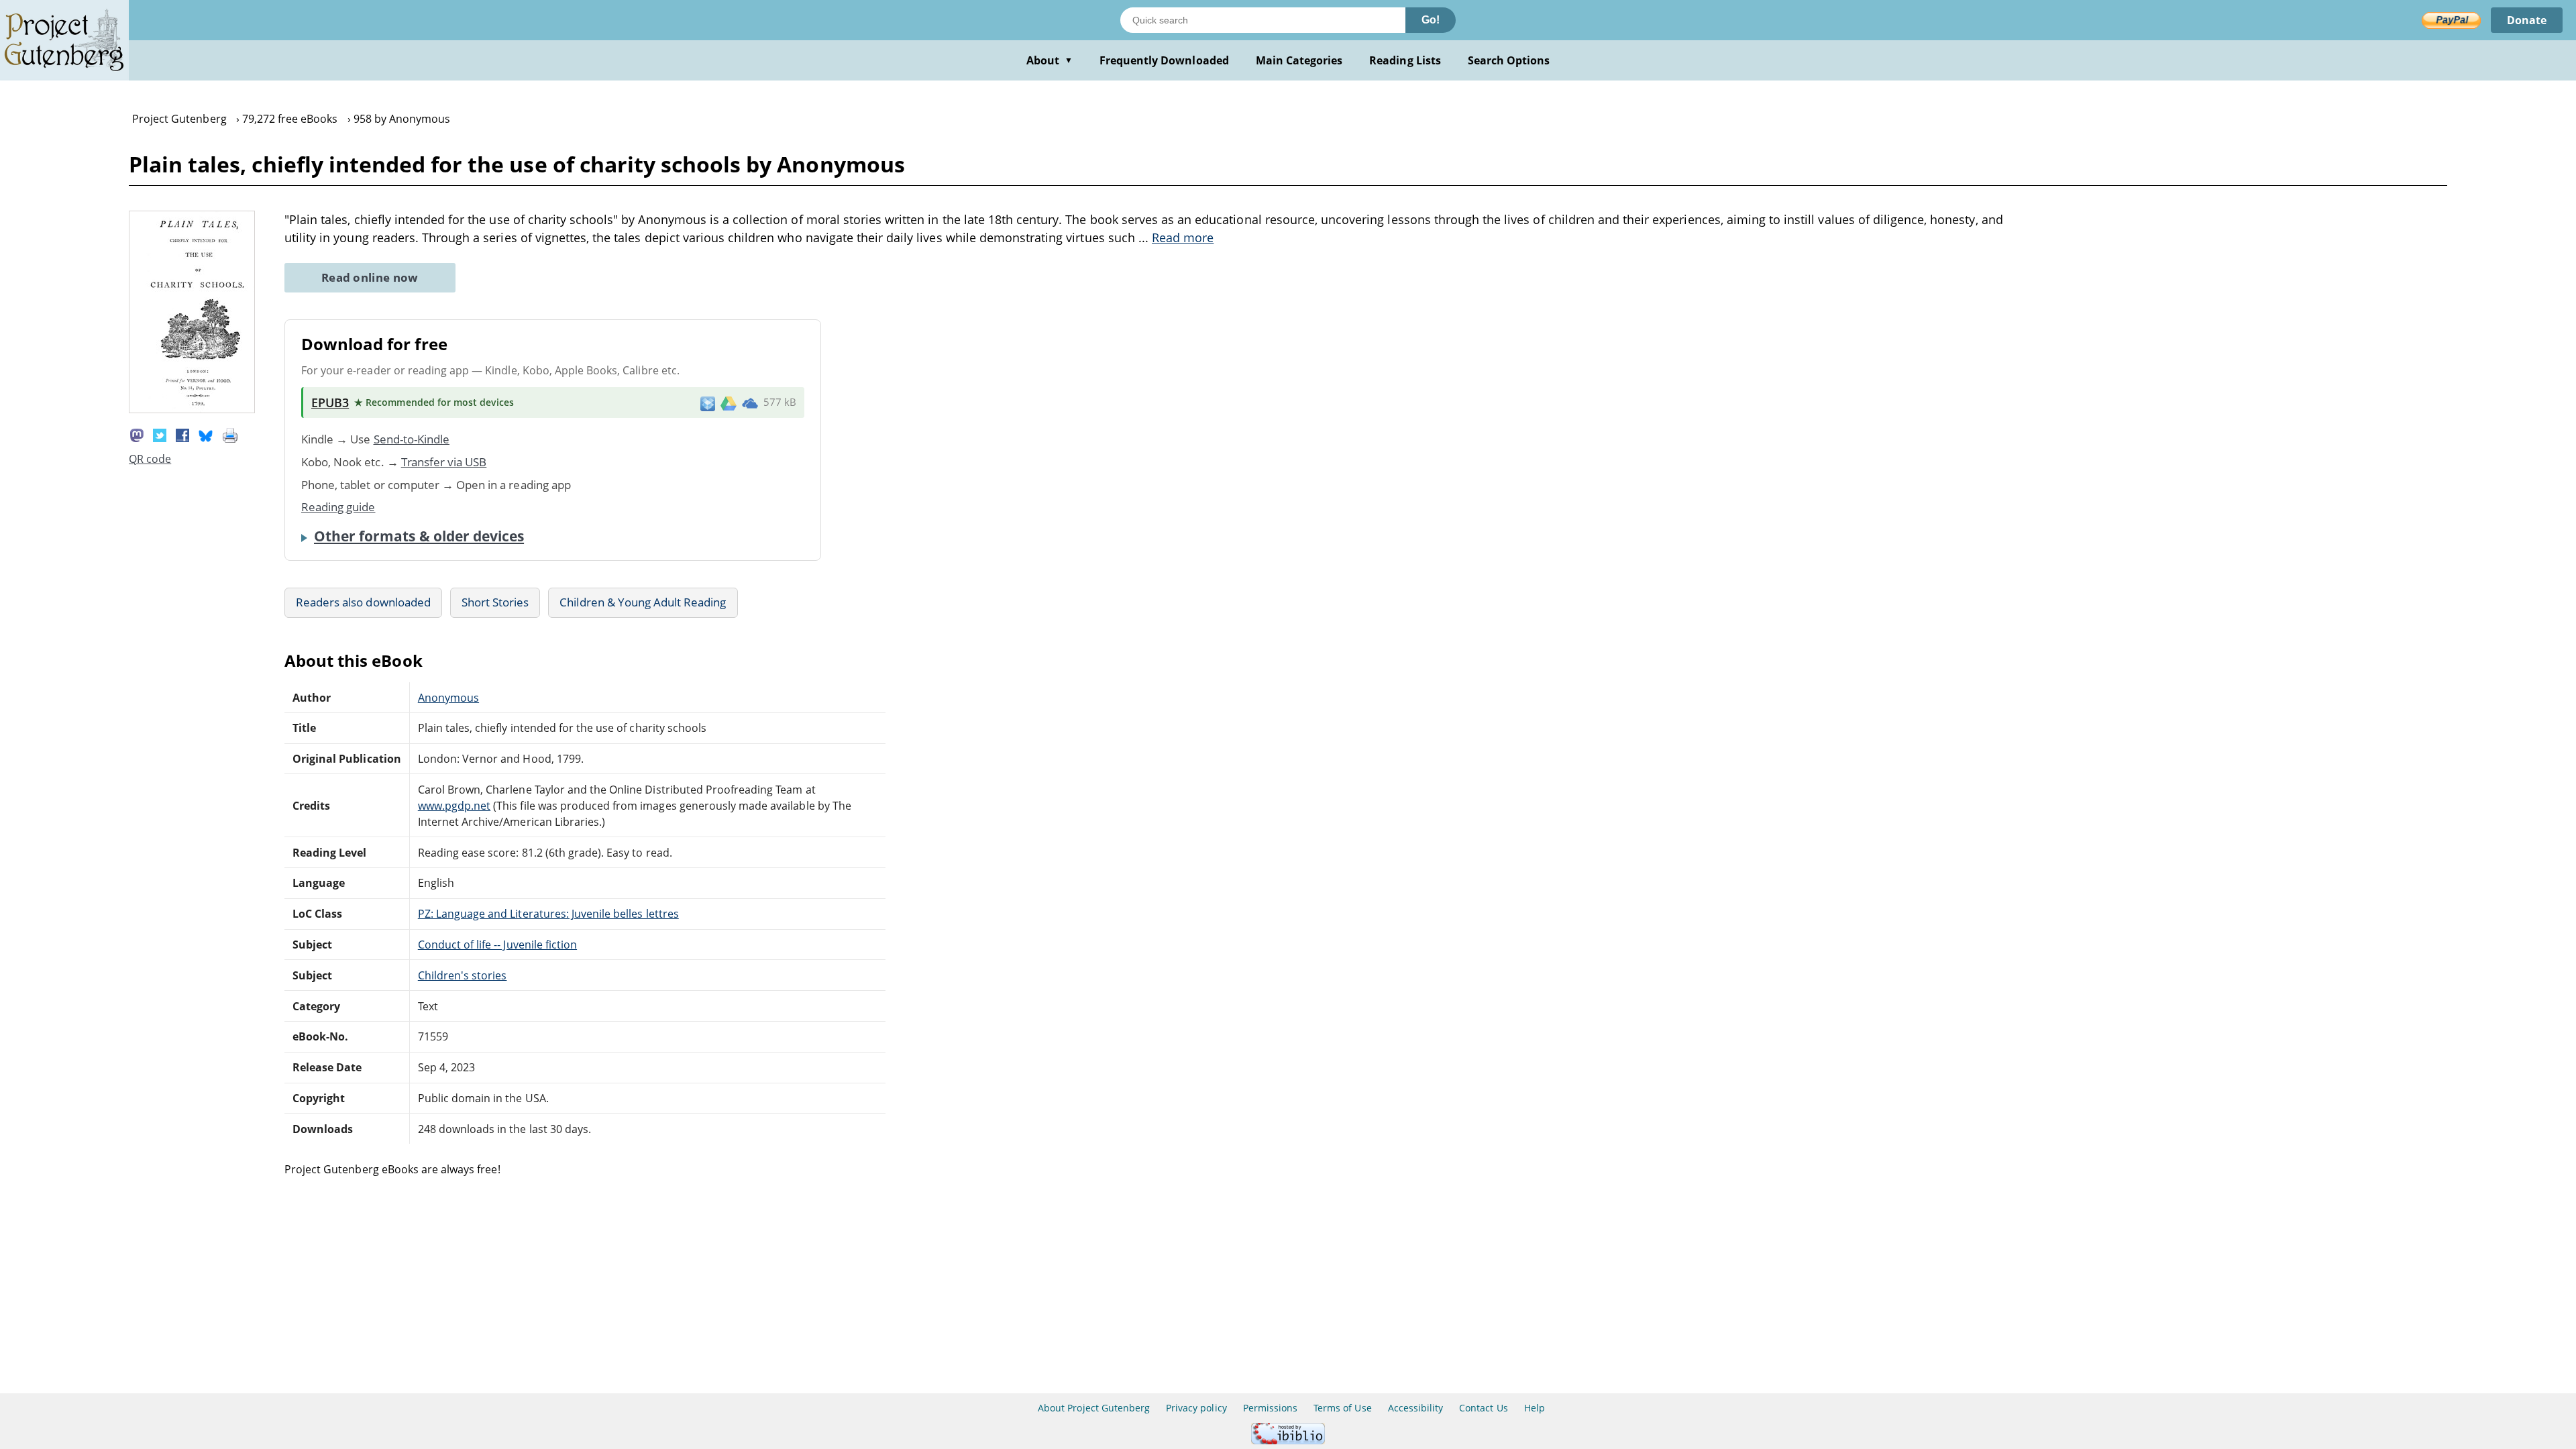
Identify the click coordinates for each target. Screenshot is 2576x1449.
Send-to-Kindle (412, 439)
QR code (150, 459)
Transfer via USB (444, 462)
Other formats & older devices (419, 536)
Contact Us (1483, 1408)
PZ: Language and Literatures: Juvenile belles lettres (548, 914)
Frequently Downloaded (1164, 60)
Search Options (1509, 60)
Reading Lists (1405, 60)
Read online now (370, 277)
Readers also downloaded (363, 602)
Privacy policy (1196, 1408)
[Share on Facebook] (182, 434)
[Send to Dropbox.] (708, 403)
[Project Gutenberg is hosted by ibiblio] (1288, 1441)
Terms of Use (1342, 1408)
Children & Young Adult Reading (643, 602)
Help (1535, 1408)
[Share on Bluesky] (206, 434)
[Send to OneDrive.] (750, 402)
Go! (1431, 20)
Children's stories (463, 975)
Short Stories (495, 602)
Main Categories (1299, 60)
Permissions (1270, 1408)
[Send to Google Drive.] (729, 402)
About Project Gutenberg (1094, 1408)
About (1050, 60)
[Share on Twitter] (160, 434)
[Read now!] (192, 409)
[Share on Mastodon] (137, 434)
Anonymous (448, 698)
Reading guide (338, 507)
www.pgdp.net (454, 806)
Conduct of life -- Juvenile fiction (497, 945)
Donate (2527, 20)
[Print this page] (230, 434)
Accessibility (1416, 1408)
